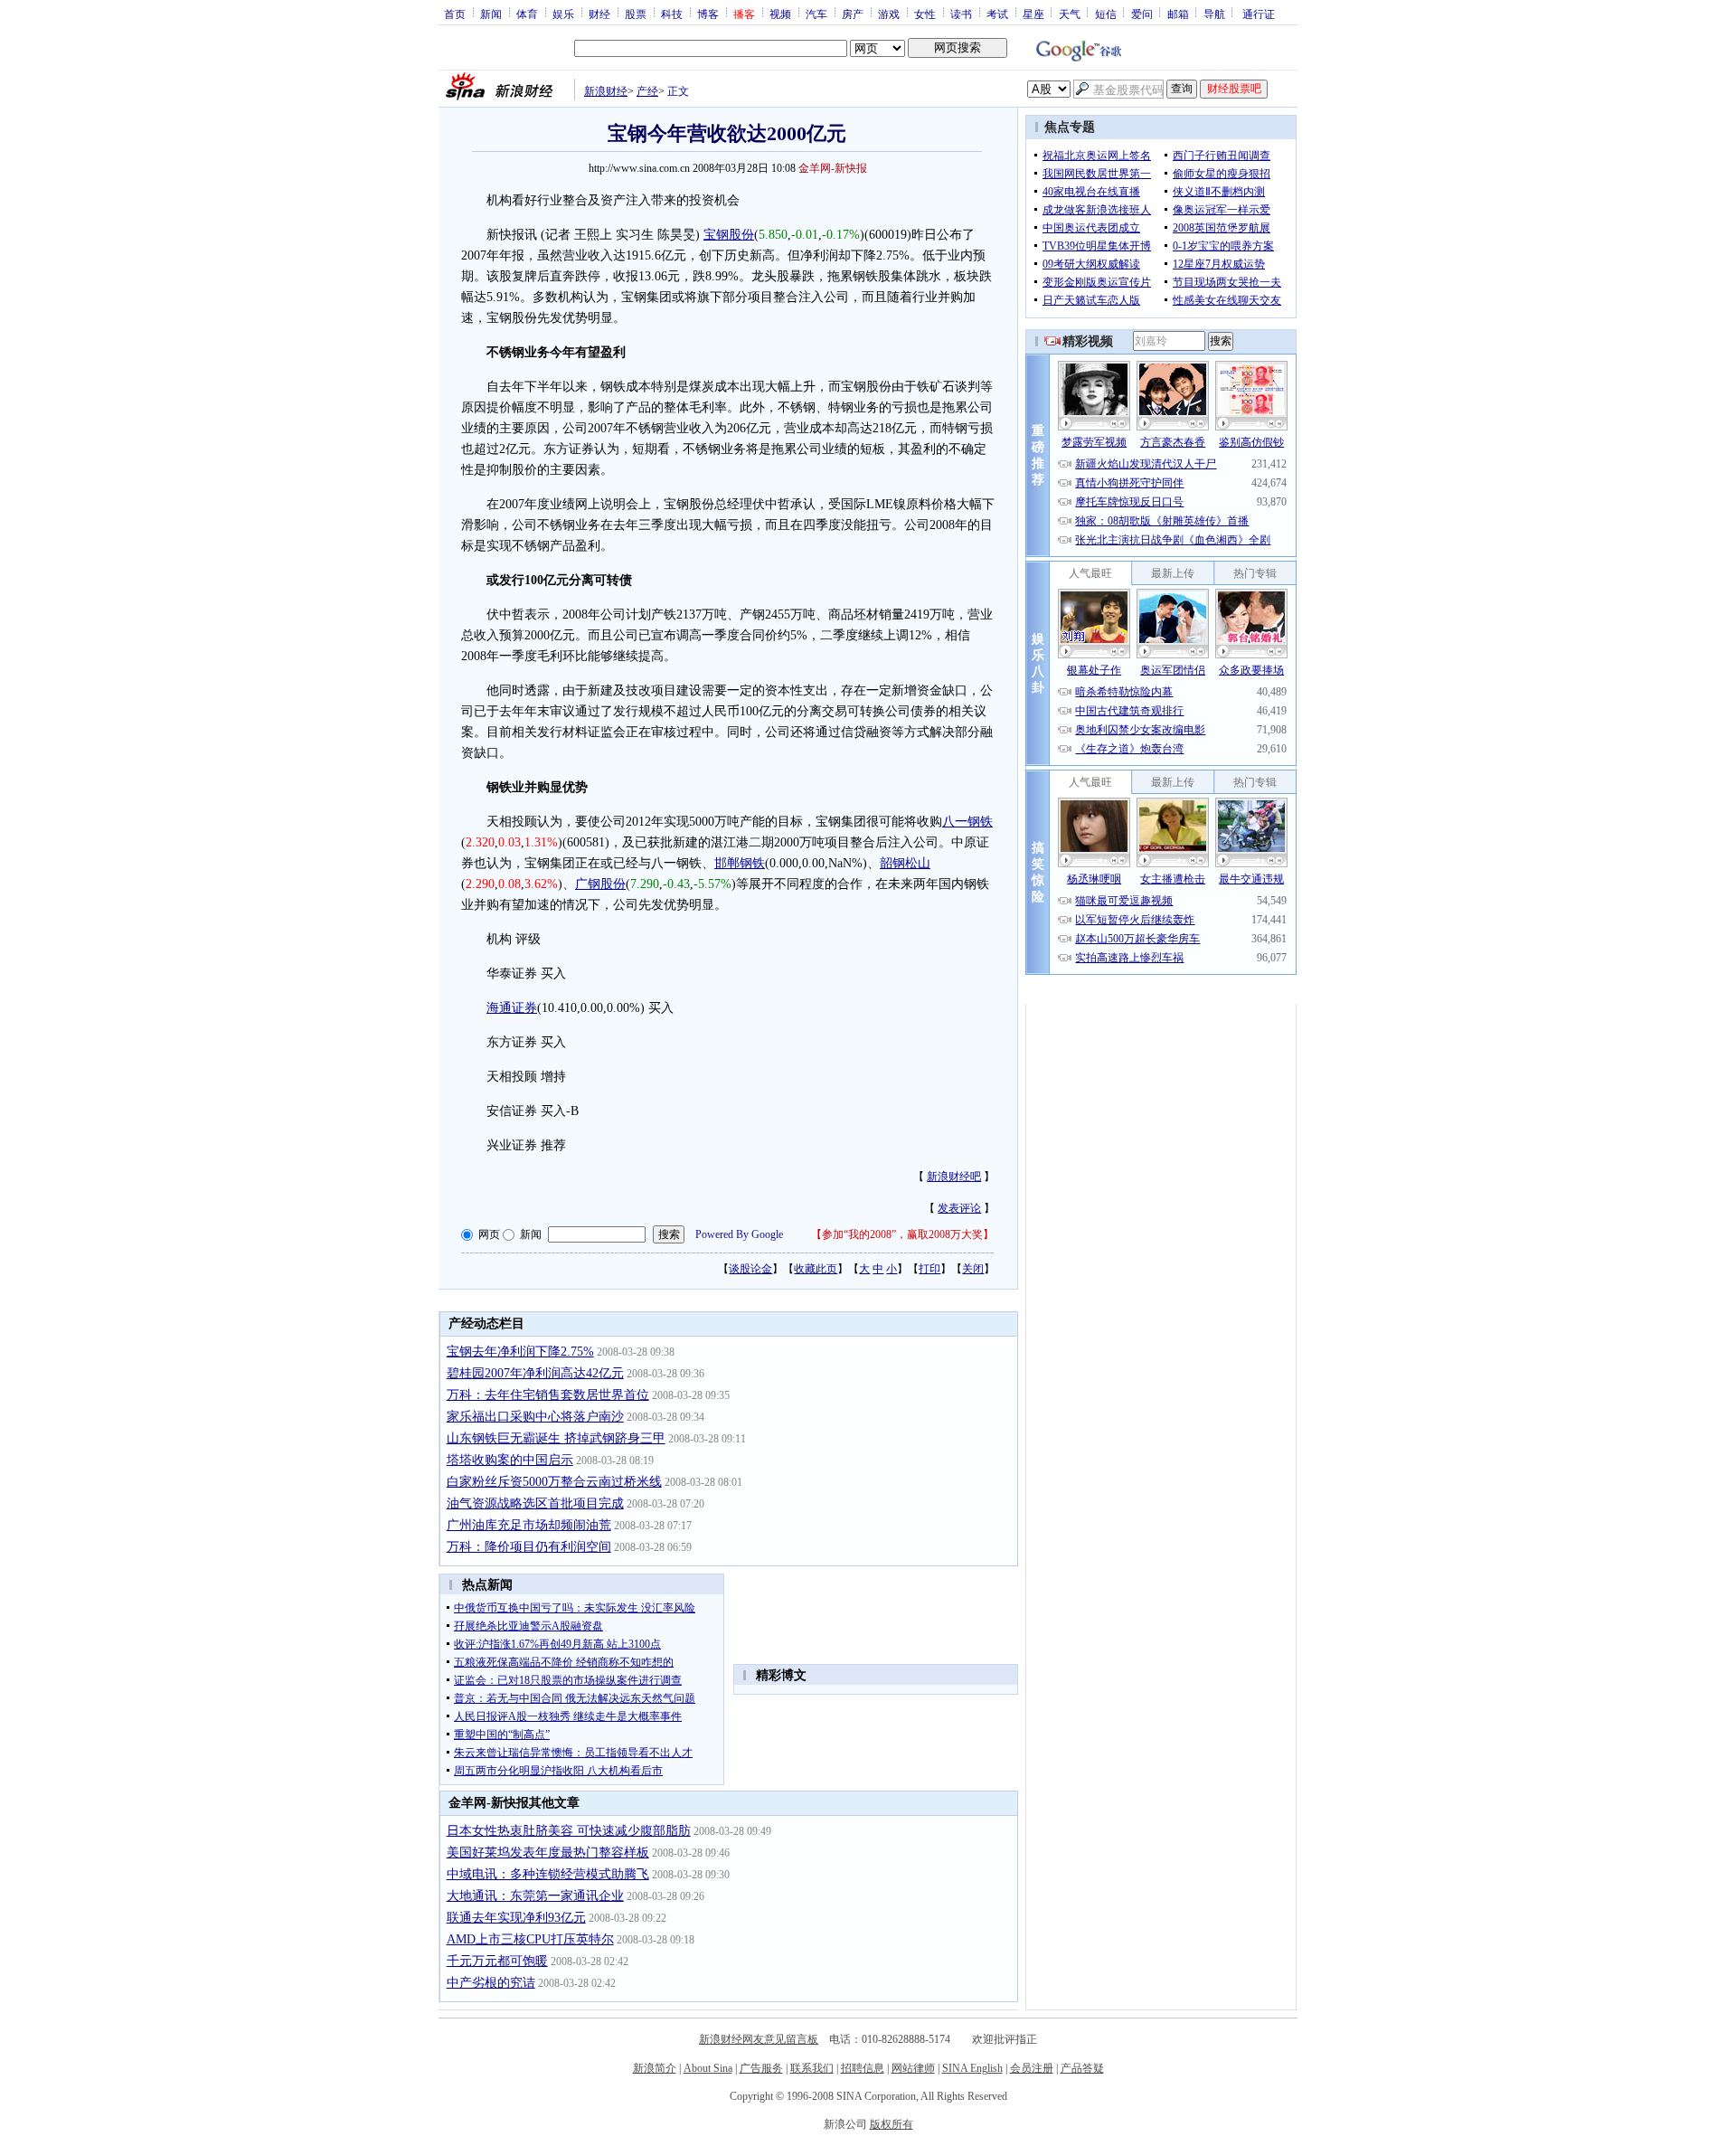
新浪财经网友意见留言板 (759, 2039)
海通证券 (512, 1008)
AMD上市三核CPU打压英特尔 (530, 1939)
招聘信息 (863, 2068)
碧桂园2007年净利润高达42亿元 (535, 1373)
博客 (708, 14)
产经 (647, 91)
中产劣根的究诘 (491, 1983)
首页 (455, 14)
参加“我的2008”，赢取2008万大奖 (902, 1234)
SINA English (972, 2068)
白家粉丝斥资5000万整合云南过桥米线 (554, 1482)
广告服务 (761, 2068)
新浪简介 (655, 2068)
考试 (997, 14)
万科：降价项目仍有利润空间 (529, 1547)
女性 (925, 14)
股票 (636, 14)
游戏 (889, 14)
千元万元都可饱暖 (497, 1961)
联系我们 (812, 2068)
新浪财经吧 (954, 1177)
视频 (780, 14)
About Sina (708, 2068)
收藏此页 (816, 1269)
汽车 (816, 14)
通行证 (1259, 14)
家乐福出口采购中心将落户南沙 (535, 1417)
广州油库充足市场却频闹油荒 (529, 1525)
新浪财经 (606, 91)
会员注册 (1032, 2068)
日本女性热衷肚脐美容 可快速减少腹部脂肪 (569, 1831)
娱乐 (563, 14)
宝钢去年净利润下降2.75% (520, 1352)
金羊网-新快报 (833, 168)
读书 (961, 14)
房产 (853, 14)
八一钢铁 (967, 822)
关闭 (973, 1269)
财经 (599, 14)
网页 (489, 1234)
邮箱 (1178, 14)
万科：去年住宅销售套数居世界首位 (548, 1395)
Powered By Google (739, 1234)
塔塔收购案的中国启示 (510, 1460)
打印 (929, 1269)
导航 (1214, 14)
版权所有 (892, 2124)
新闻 (491, 14)
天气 (1070, 14)
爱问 (1142, 14)
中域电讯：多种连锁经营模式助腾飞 (548, 1874)
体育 (527, 14)
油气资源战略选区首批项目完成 (535, 1503)
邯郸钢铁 (740, 863)
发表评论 (959, 1208)
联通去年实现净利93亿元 (516, 1918)
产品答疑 (1082, 2068)
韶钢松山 (905, 863)
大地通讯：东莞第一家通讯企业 (535, 1896)
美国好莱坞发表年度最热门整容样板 (548, 1853)
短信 (1106, 14)
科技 (672, 14)
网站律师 (913, 2068)
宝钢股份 (729, 235)
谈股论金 (750, 1269)
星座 (1033, 14)
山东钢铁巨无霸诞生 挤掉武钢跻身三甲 (556, 1438)
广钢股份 (600, 884)
